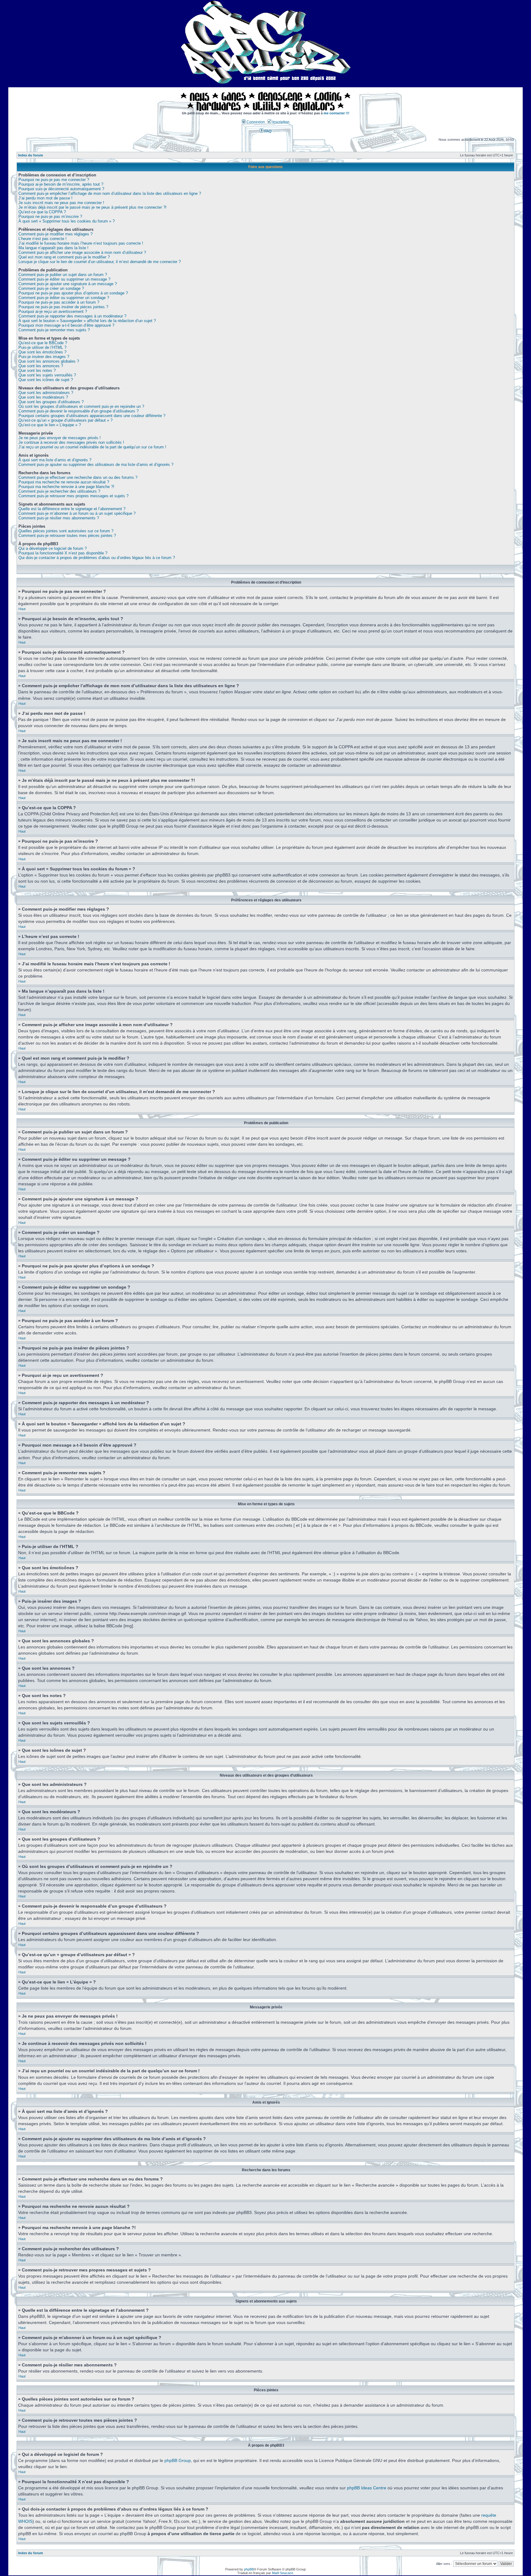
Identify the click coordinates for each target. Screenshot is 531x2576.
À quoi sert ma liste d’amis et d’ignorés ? (55, 460)
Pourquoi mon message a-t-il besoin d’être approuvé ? (66, 325)
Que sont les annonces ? (41, 366)
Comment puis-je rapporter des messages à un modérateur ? (72, 316)
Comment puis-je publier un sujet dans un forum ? (63, 275)
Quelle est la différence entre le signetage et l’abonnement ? (72, 509)
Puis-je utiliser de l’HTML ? (42, 347)
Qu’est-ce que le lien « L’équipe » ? (50, 425)
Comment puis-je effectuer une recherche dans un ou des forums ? (78, 477)
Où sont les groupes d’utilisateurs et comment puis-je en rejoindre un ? (81, 406)
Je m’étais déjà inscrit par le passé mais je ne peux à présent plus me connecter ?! (92, 207)
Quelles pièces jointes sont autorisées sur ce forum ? (66, 531)
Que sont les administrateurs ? (46, 393)
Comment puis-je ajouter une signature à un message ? (68, 284)
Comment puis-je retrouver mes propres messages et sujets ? (73, 496)
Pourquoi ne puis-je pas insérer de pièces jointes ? (63, 307)
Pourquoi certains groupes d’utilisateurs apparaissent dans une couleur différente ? (92, 416)
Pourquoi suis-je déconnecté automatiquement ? (61, 189)
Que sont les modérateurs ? (43, 397)
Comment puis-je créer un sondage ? (51, 288)
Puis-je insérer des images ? (44, 357)
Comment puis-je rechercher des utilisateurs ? (59, 491)
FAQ (267, 131)
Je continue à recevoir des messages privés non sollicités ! (71, 442)
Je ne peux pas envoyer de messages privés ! (60, 438)
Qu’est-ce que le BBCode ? (43, 343)
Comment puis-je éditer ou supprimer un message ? (64, 279)
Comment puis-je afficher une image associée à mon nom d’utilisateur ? (82, 252)
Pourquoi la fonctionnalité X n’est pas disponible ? (63, 553)
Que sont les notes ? (37, 370)
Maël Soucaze (283, 2573)
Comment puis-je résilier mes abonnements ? (59, 518)
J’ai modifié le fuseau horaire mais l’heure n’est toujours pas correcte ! (81, 243)
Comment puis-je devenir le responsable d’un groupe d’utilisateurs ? (79, 411)
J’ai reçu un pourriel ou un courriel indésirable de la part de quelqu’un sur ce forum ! (92, 447)
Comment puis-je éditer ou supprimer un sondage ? (64, 298)
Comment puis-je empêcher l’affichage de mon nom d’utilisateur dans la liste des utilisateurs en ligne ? (110, 193)
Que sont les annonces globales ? (49, 361)
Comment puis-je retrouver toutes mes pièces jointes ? (67, 536)
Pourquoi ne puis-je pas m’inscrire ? (50, 217)
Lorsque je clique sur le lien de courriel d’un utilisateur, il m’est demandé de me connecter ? (100, 262)
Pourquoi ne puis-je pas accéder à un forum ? (59, 302)
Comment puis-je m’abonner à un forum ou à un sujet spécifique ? (77, 513)
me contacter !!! (336, 113)
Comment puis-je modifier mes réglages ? (55, 234)
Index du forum (31, 155)
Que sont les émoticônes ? (42, 352)
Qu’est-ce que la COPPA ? (42, 212)
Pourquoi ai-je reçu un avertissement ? (53, 311)
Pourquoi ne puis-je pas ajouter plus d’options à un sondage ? (73, 293)
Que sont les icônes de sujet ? (46, 380)
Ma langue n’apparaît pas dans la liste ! (53, 248)
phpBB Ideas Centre (367, 2488)
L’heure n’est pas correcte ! (43, 239)
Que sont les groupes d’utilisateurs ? (51, 402)
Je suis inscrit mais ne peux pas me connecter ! (61, 203)
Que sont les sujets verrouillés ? (47, 375)
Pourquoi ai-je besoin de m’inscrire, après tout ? (61, 184)
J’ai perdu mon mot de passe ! (45, 198)
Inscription (280, 122)
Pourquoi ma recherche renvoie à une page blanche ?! (66, 487)
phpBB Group (178, 2460)
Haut (22, 609)
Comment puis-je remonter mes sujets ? (54, 330)
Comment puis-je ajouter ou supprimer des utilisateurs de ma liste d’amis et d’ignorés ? (96, 465)
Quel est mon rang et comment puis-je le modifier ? (64, 257)
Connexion (255, 122)
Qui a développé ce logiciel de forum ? (53, 548)
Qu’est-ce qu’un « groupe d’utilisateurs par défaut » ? (65, 420)
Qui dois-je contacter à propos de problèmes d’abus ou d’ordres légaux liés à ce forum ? (97, 558)
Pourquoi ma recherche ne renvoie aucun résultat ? (64, 482)
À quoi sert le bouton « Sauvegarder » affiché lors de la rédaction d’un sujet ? (87, 321)
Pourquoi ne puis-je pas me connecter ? (54, 180)
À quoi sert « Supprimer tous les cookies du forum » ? (67, 221)
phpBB (249, 2569)
